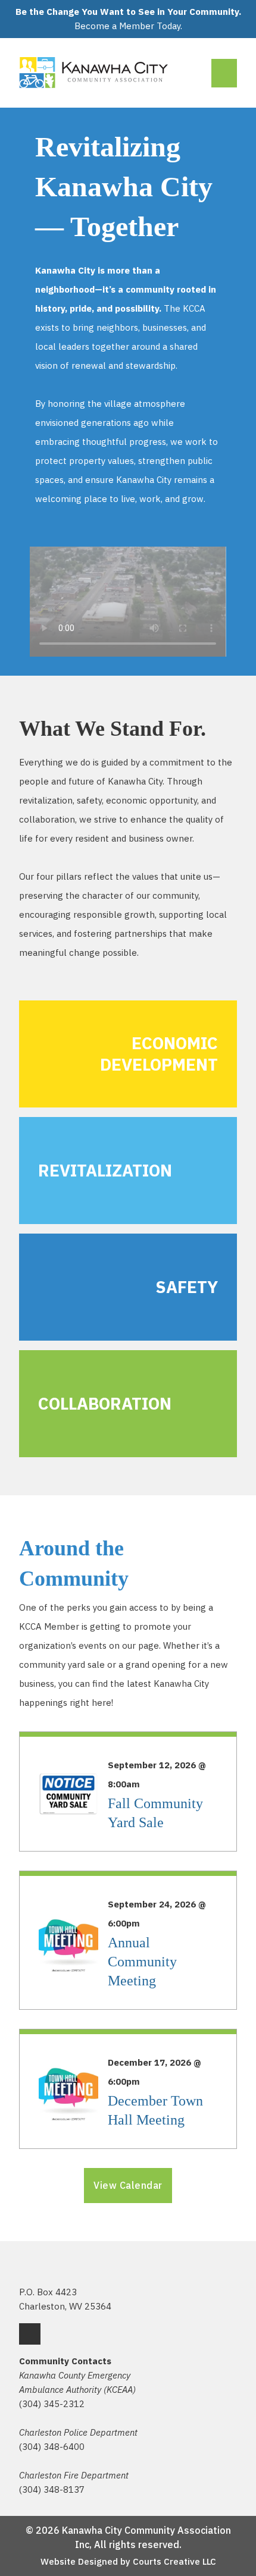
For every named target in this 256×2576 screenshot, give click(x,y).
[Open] (224, 73)
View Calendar (128, 2185)
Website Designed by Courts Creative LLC (128, 2561)
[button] (128, 601)
